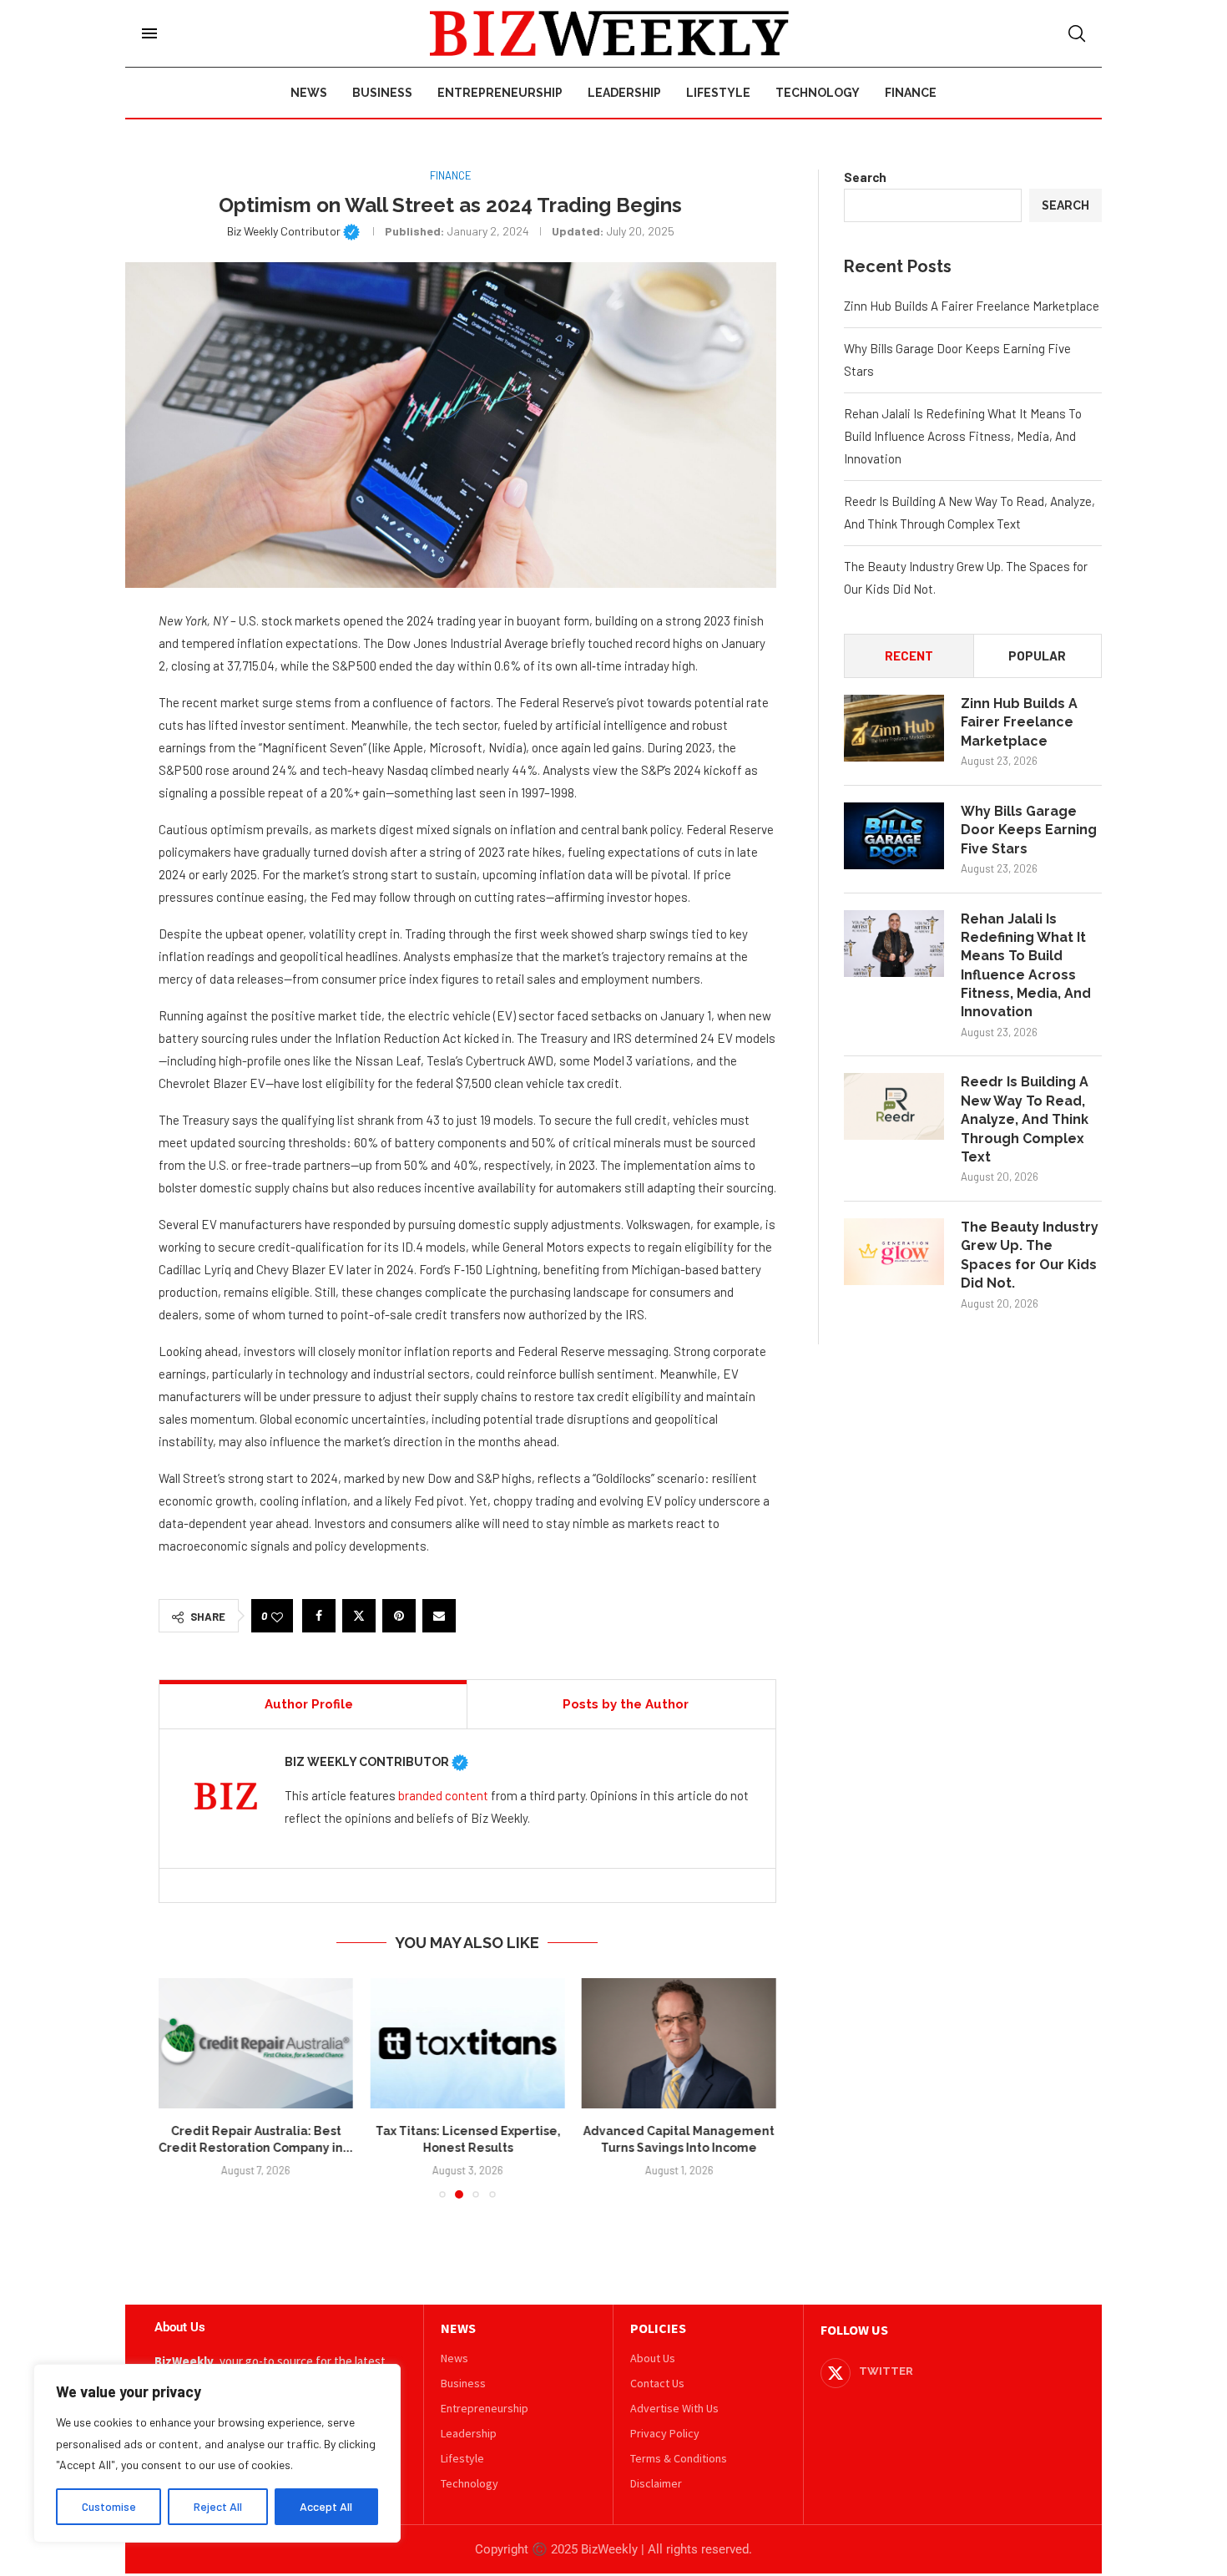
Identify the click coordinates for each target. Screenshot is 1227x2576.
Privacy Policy (665, 2433)
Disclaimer (656, 2483)
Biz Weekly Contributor (293, 231)
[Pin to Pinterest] (399, 1616)
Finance (911, 93)
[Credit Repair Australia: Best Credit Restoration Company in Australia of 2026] (256, 2043)
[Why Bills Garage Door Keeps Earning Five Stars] (894, 836)
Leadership (624, 93)
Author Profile (309, 1704)
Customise (109, 2506)
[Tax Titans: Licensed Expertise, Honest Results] (467, 2043)
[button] (181, 2088)
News (309, 93)
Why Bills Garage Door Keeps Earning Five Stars (1029, 830)
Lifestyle (718, 93)
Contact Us (657, 2383)
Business (382, 93)
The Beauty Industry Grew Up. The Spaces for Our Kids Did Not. (1030, 1255)
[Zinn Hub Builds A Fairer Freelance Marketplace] (894, 728)
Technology (818, 93)
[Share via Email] (439, 1616)
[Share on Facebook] (319, 1616)
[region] (217, 2453)
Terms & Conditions (679, 2458)
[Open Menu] (149, 33)
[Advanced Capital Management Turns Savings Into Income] (679, 2043)
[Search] (1077, 33)
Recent (909, 655)
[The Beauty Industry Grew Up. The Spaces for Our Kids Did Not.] (894, 1252)
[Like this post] (277, 1616)
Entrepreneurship (500, 93)
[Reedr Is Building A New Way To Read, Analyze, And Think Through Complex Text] (894, 1106)
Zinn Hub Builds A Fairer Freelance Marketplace (972, 306)
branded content (443, 1795)
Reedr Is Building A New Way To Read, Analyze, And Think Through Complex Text (1025, 1119)
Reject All (218, 2506)
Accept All (326, 2506)
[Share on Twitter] (359, 1616)
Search (865, 177)
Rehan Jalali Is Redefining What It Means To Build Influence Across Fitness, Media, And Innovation (963, 436)
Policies (658, 2328)
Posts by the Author (626, 1704)
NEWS (458, 2328)
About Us (653, 2358)
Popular (1037, 655)
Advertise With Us (674, 2408)
